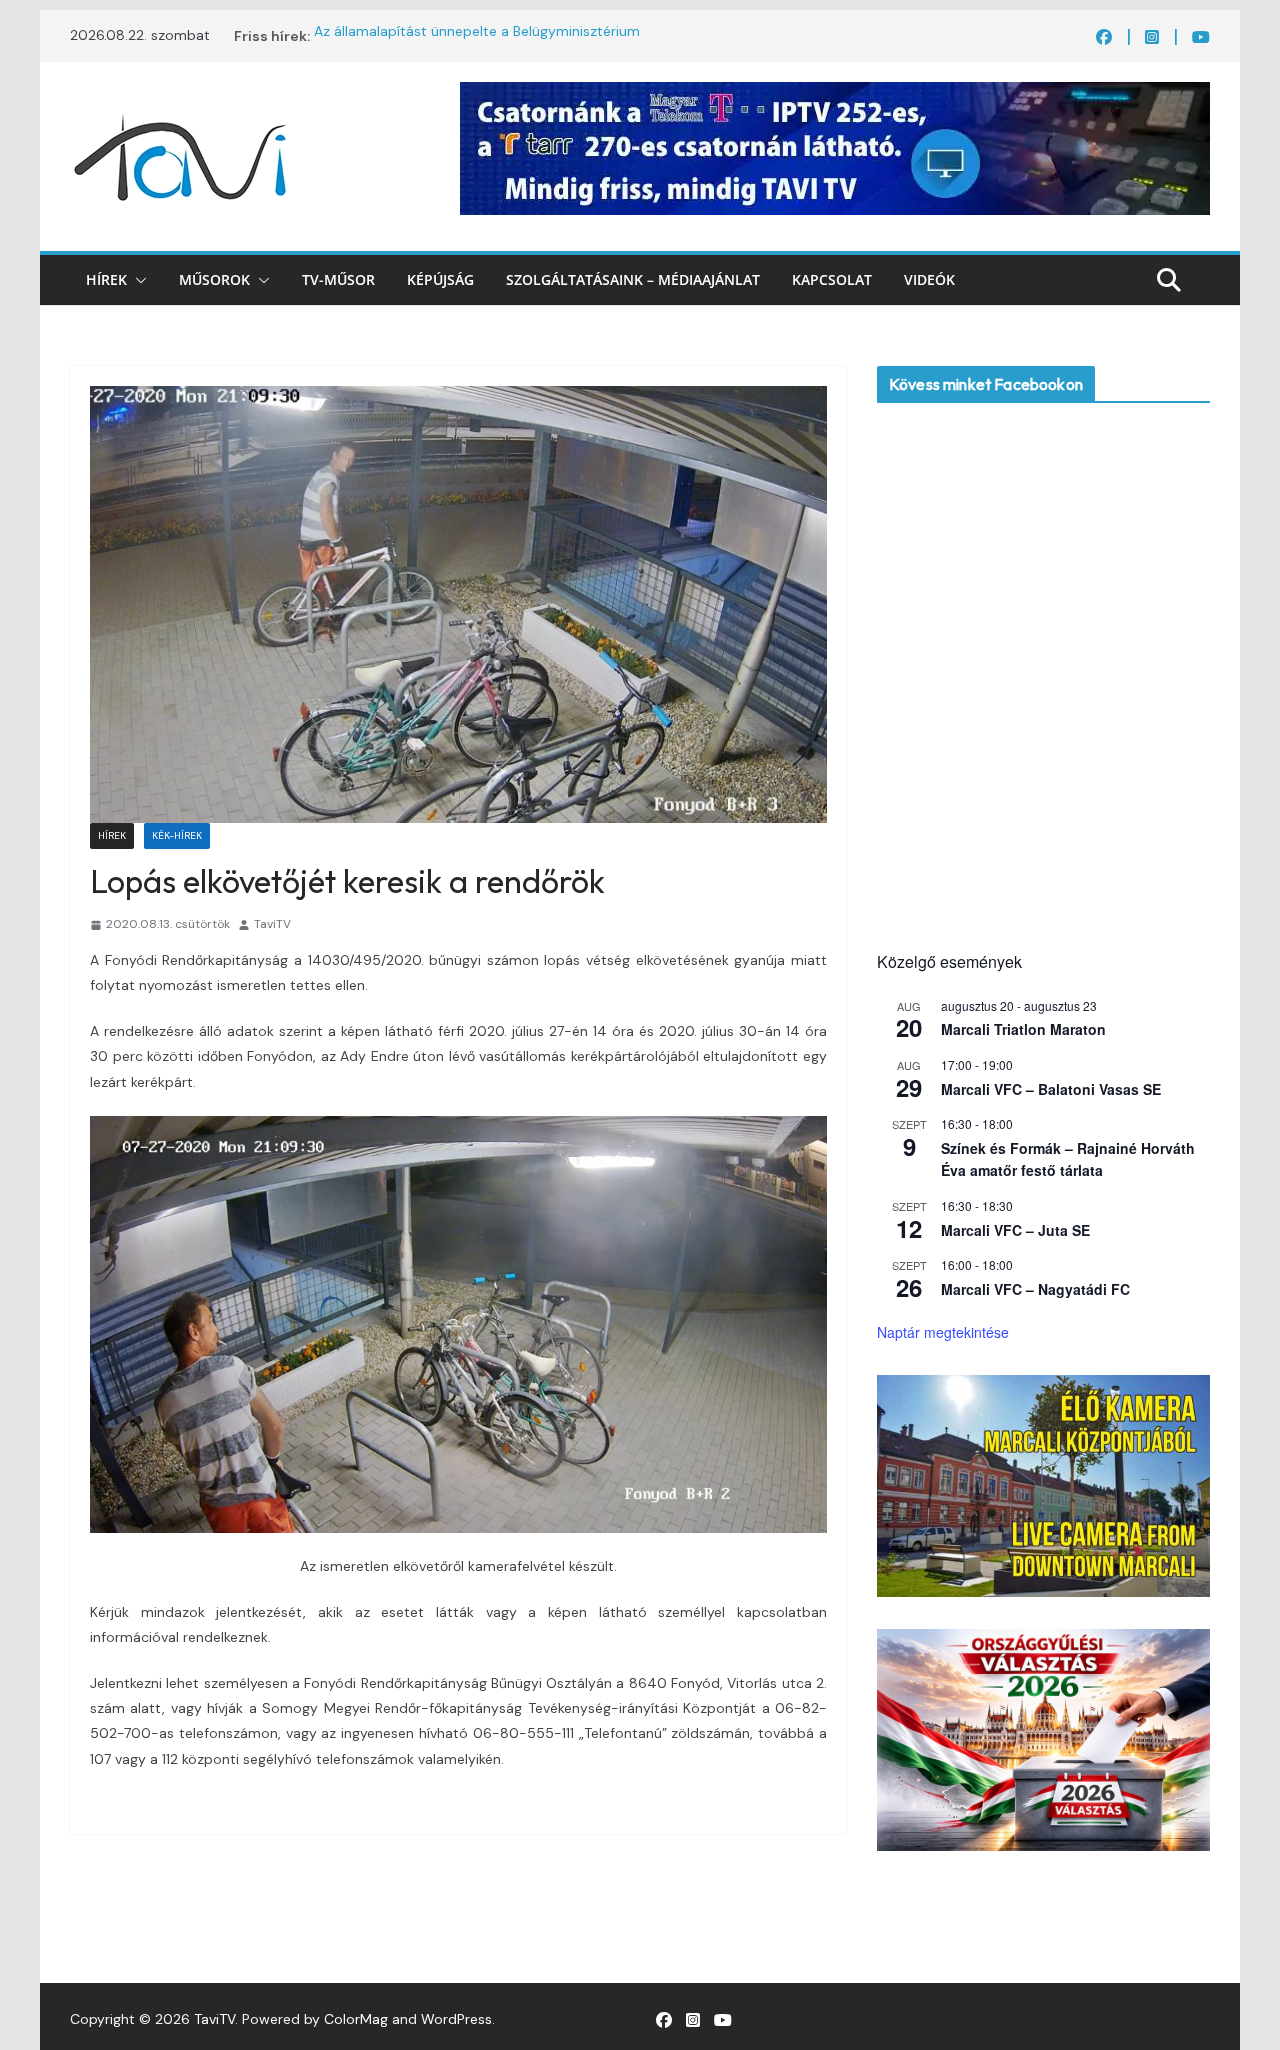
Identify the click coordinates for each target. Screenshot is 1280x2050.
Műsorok (214, 279)
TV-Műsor (338, 279)
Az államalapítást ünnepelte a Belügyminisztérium (477, 36)
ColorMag (356, 2019)
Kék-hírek (177, 835)
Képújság (440, 279)
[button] (137, 280)
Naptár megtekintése (943, 1332)
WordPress (456, 2019)
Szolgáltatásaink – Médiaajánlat (633, 279)
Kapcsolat (832, 279)
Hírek (106, 279)
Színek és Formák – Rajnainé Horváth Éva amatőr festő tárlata (1068, 1159)
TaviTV (272, 924)
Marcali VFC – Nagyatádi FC (1035, 1289)
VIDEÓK (929, 279)
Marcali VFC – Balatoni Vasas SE (1051, 1089)
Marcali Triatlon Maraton (1023, 1029)
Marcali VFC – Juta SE (1015, 1230)
